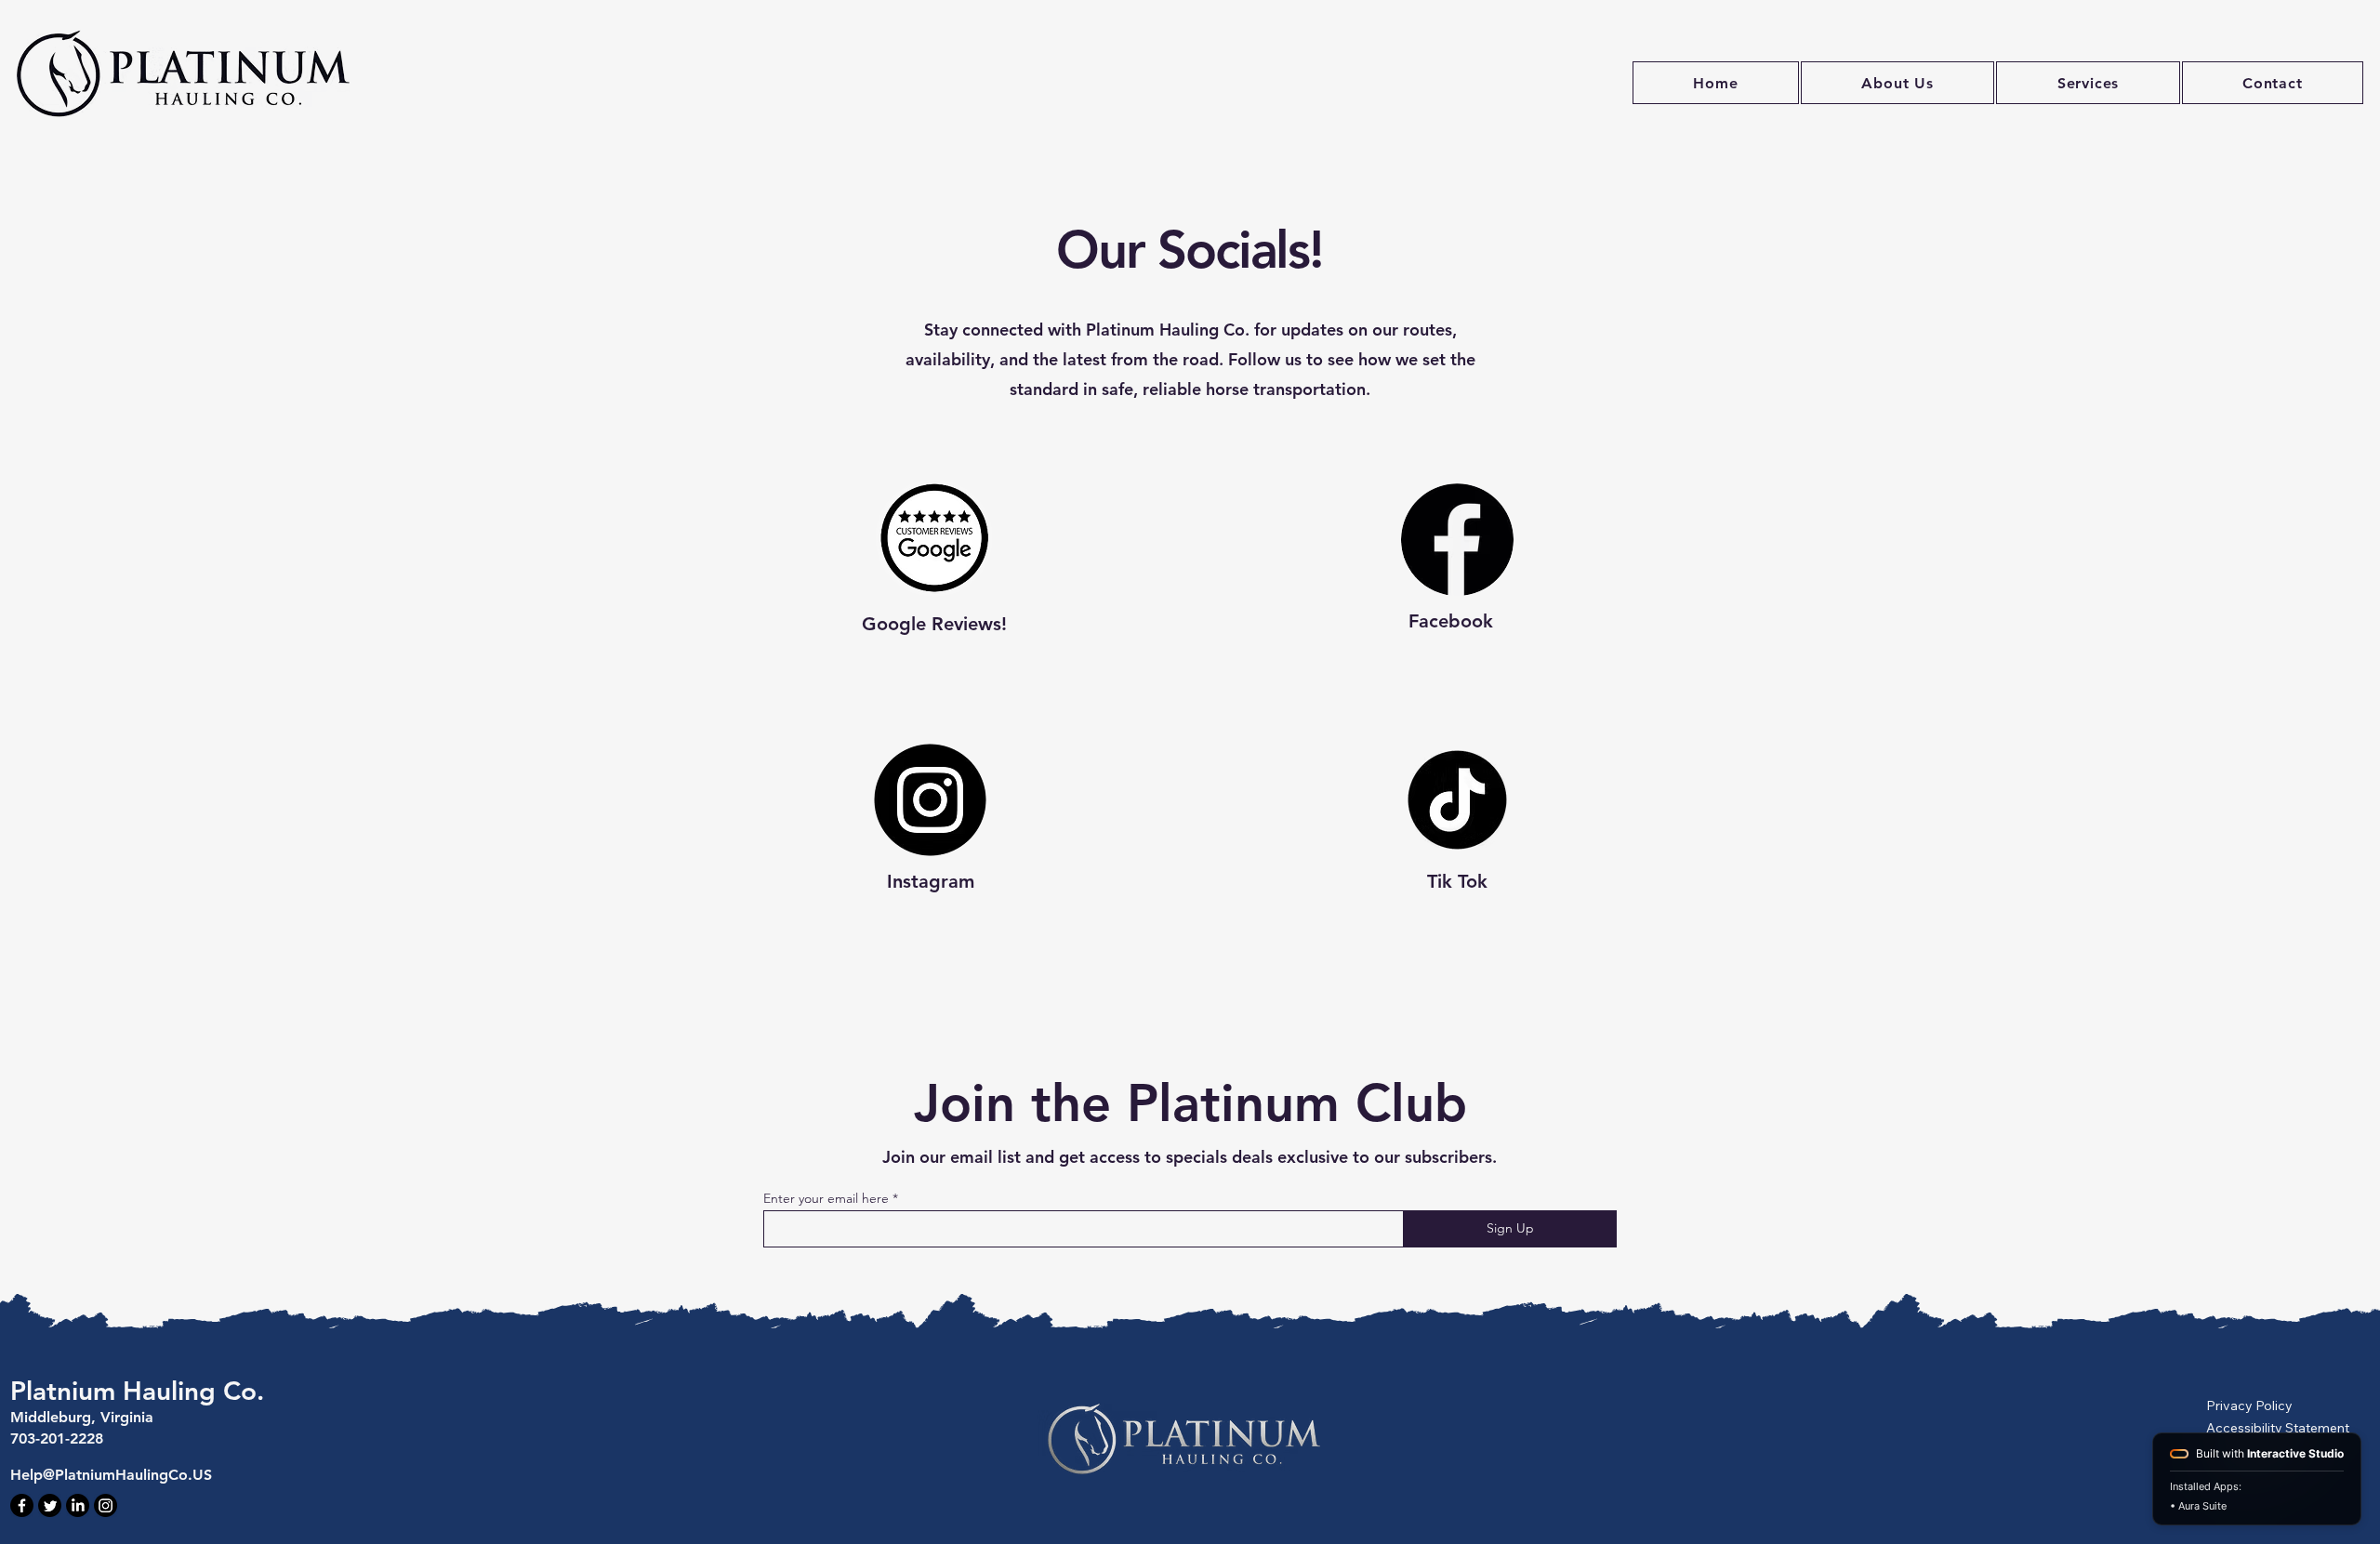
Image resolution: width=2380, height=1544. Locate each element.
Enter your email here (826, 1198)
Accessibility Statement (2278, 1428)
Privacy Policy (2249, 1405)
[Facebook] (22, 1505)
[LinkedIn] (78, 1505)
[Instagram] (106, 1505)
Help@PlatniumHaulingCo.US (111, 1475)
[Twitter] (50, 1505)
